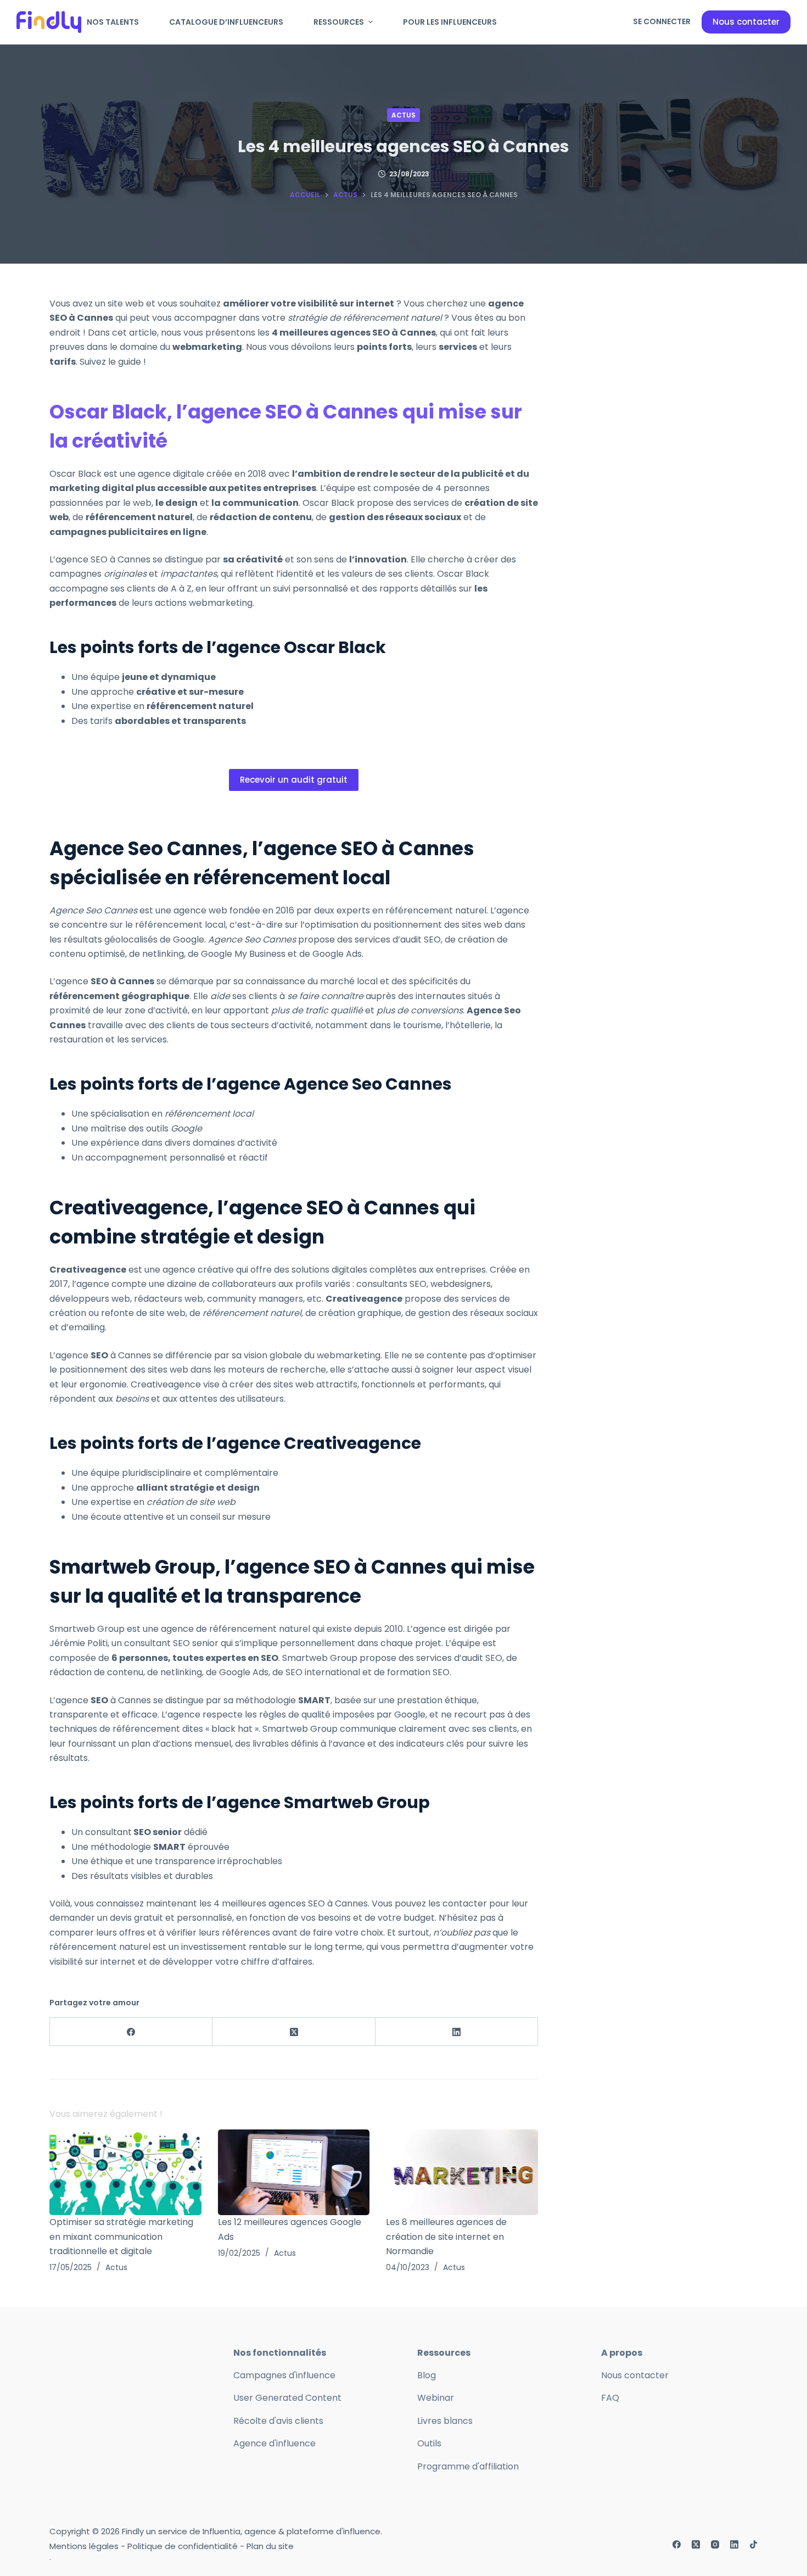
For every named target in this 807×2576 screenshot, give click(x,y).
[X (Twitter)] (294, 2032)
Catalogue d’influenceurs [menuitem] (226, 22)
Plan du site (270, 2546)
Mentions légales (84, 2546)
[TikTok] (753, 2544)
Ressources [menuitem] (339, 22)
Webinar (436, 2398)
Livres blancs (445, 2421)
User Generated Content (287, 2398)
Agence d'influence (274, 2443)
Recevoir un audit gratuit (294, 780)
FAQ (610, 2398)
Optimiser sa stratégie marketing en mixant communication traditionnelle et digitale (121, 2237)
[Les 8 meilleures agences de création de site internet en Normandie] (462, 2172)
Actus (403, 115)
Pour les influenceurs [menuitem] (450, 22)
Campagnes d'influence (284, 2375)
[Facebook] (131, 2032)
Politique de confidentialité (183, 2546)
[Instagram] (715, 2544)
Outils (429, 2443)
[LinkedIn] (457, 2032)
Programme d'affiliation (468, 2466)
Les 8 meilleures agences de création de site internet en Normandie (446, 2237)
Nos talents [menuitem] (113, 22)
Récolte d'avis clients (278, 2421)
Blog (427, 2375)
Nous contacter (746, 22)
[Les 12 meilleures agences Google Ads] (294, 2172)
